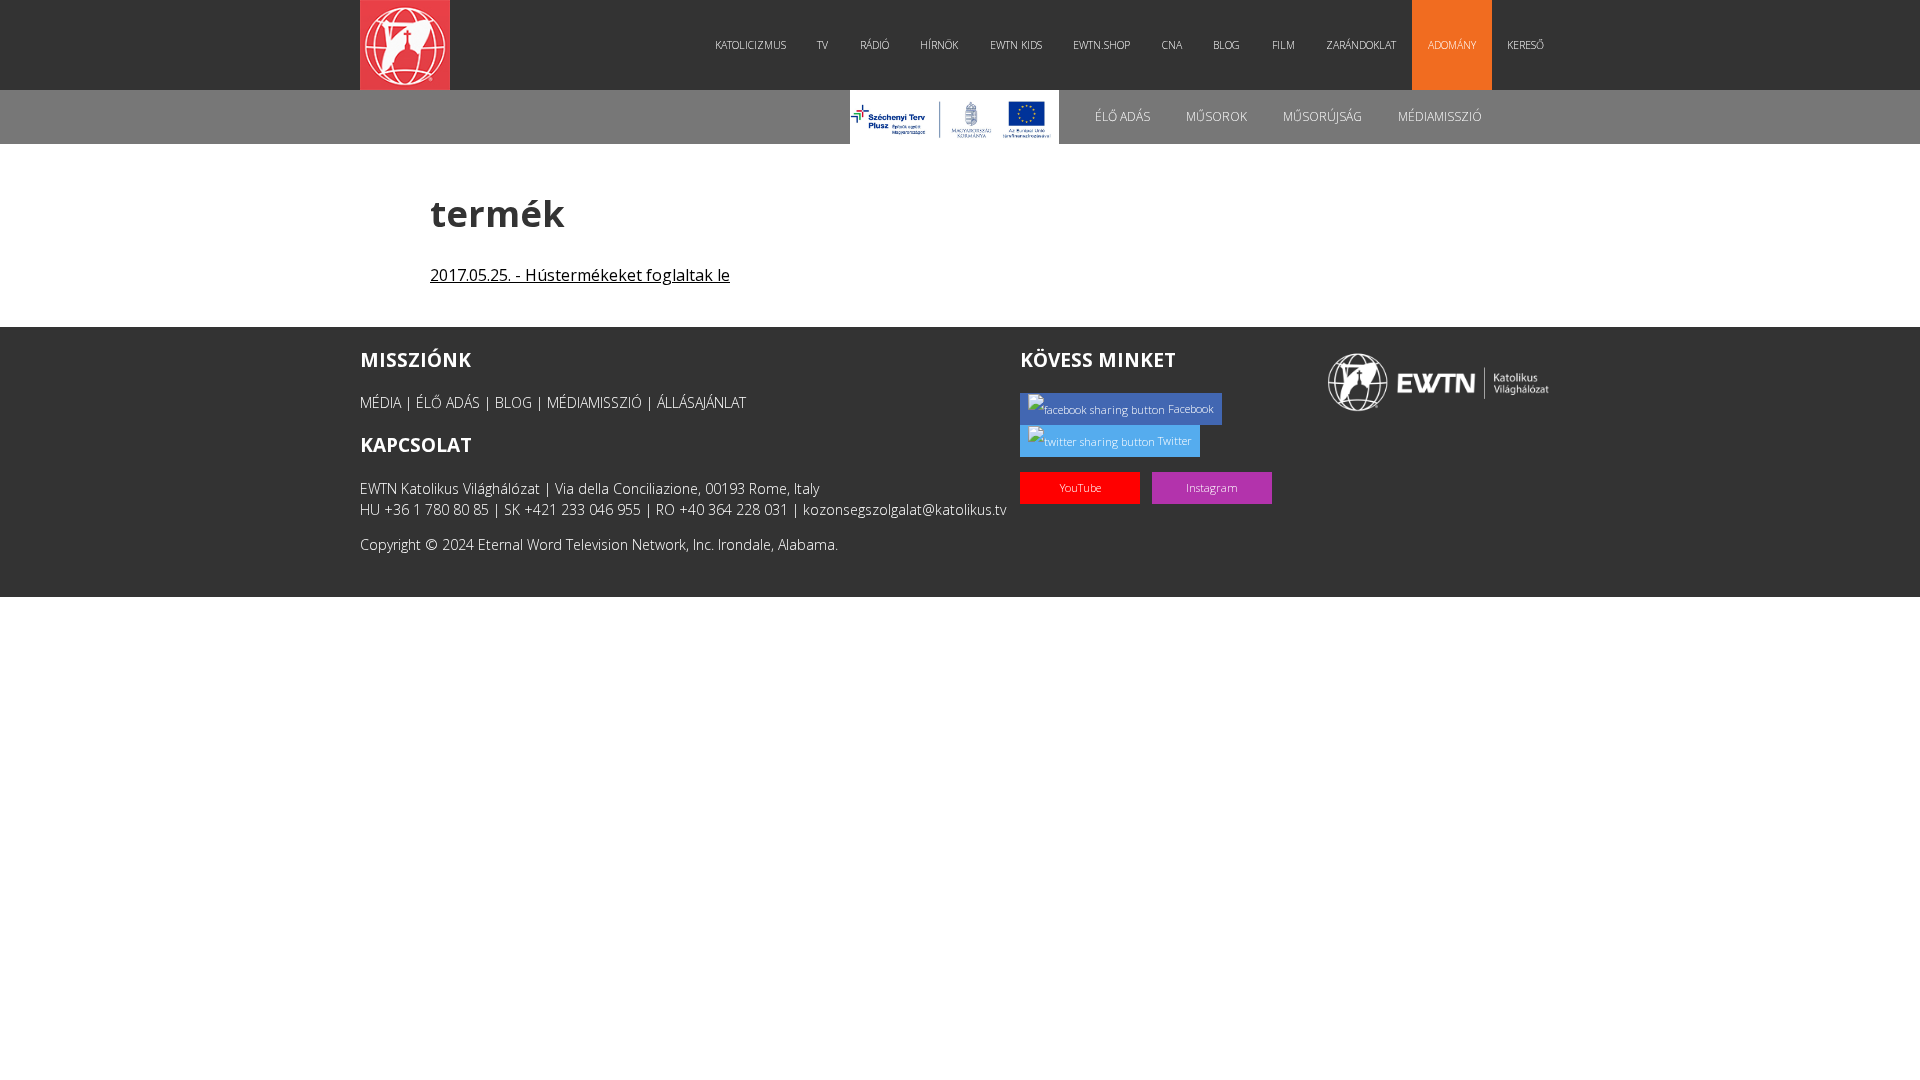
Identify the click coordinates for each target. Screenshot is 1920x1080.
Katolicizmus (750, 45)
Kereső (1525, 45)
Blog (1226, 45)
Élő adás (1122, 116)
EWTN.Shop (1101, 45)
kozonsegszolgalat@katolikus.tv (904, 509)
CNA (1172, 45)
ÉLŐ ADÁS (448, 402)
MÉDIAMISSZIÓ (594, 402)
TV (822, 45)
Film (1283, 45)
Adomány (1452, 45)
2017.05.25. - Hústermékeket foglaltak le (580, 275)
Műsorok (1216, 116)
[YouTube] (1086, 466)
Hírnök (939, 45)
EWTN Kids (1016, 45)
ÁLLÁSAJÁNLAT (701, 402)
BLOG (513, 402)
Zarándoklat (1361, 45)
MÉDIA (380, 402)
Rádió (874, 45)
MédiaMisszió (1440, 116)
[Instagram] (1216, 466)
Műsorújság (1322, 116)
